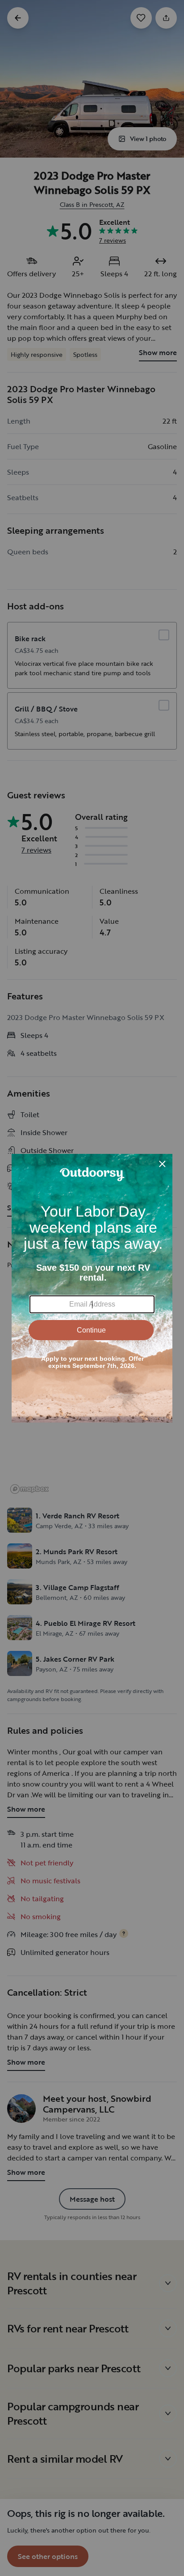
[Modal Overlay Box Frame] (92, 1288)
